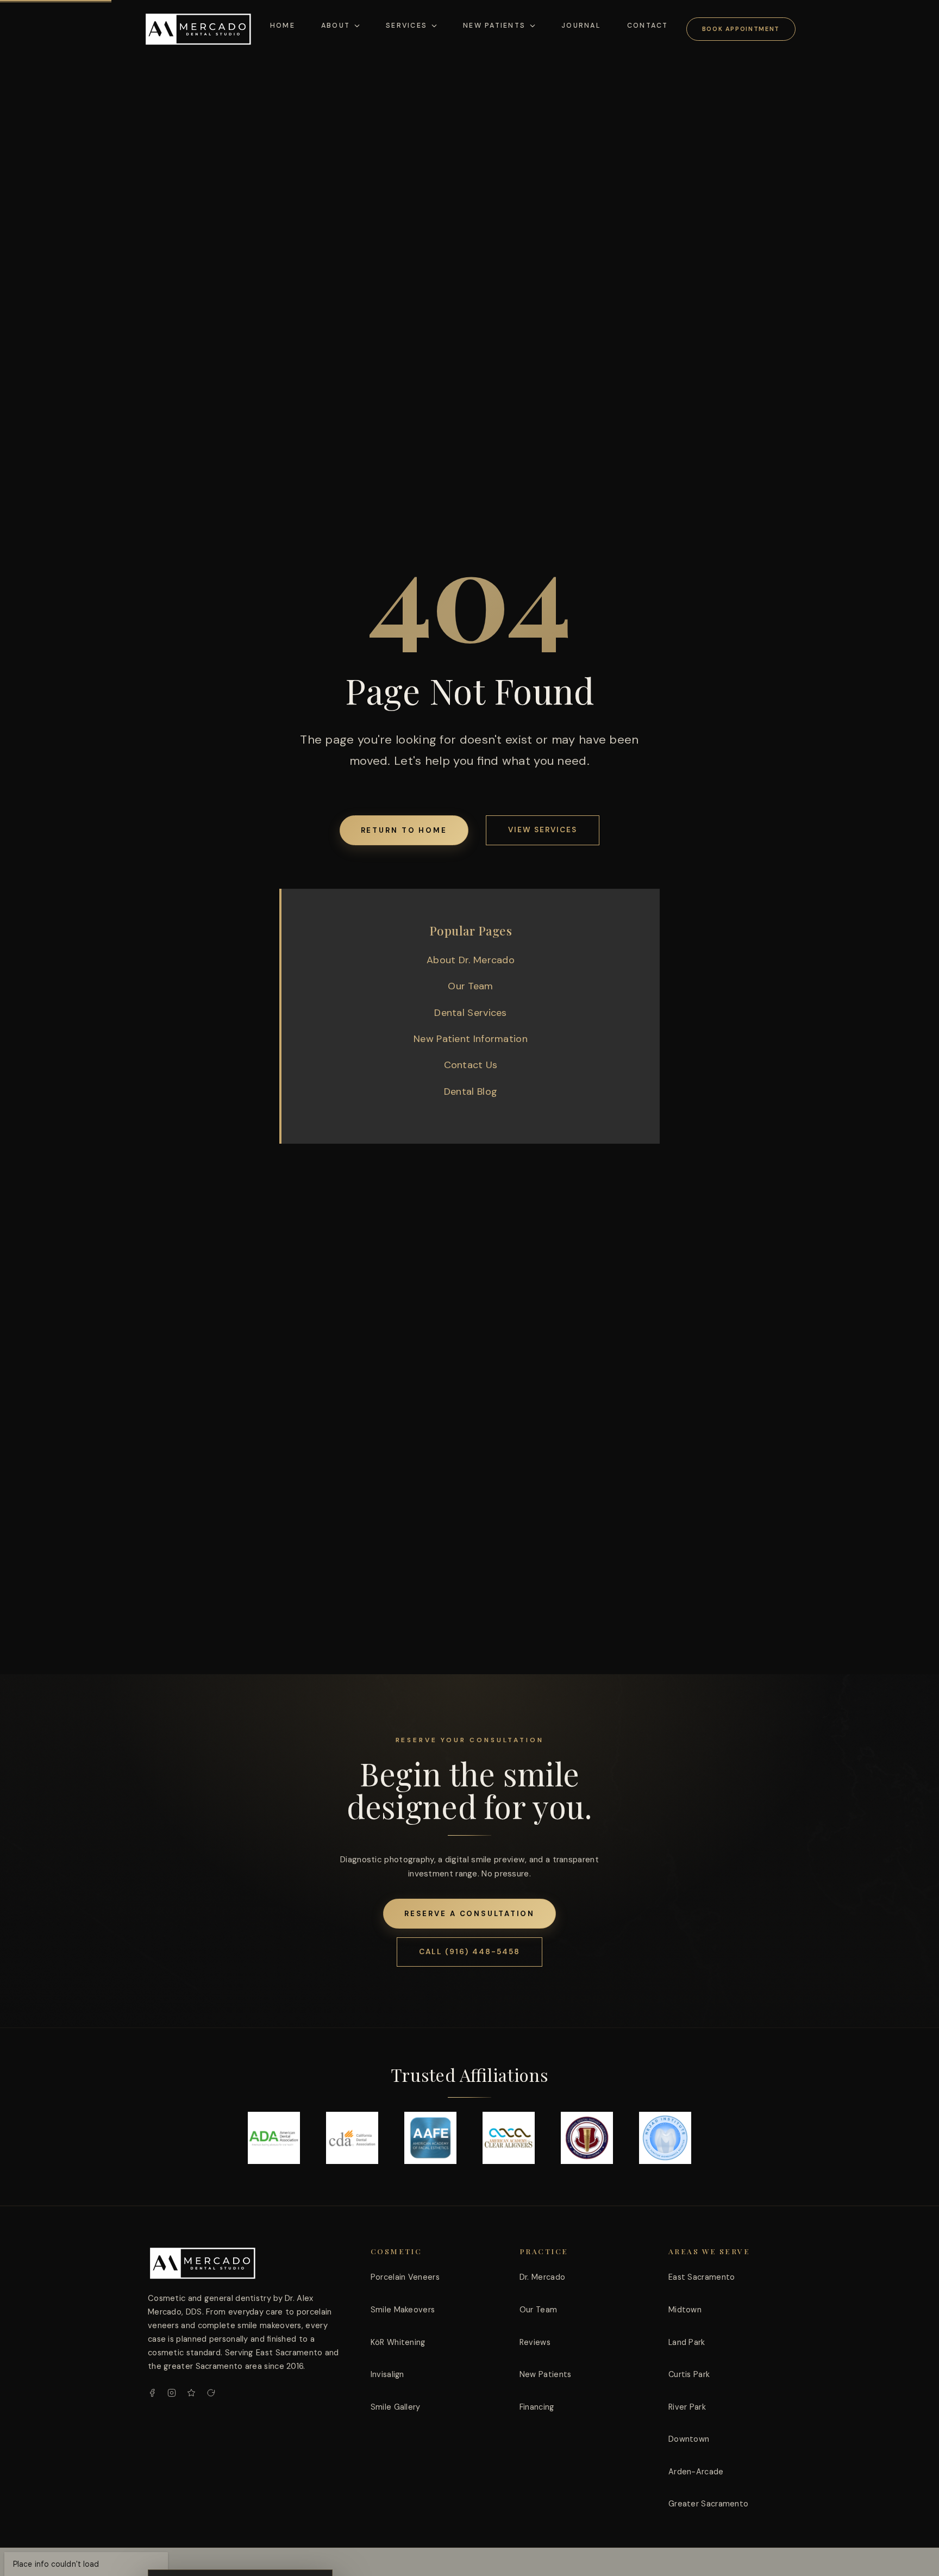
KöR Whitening (398, 2342)
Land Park (687, 2342)
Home (283, 26)
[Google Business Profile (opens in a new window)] (211, 2393)
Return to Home (404, 830)
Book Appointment (741, 29)
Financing (537, 2407)
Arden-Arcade (696, 2472)
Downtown (689, 2439)
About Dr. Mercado (471, 960)
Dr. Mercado (542, 2277)
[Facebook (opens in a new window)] (152, 2393)
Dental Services (471, 1013)
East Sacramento (702, 2277)
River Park (687, 2407)
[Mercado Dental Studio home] (202, 2263)
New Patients (494, 26)
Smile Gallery (396, 2407)
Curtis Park (689, 2374)
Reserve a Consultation (470, 1914)
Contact (648, 26)
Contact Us (471, 1065)
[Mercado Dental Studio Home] (198, 29)
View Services (543, 830)
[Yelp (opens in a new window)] (191, 2393)
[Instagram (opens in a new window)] (172, 2393)
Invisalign (387, 2374)
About (336, 26)
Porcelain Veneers (405, 2277)
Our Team (470, 986)
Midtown (685, 2310)
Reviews (535, 2342)
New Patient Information (471, 1039)
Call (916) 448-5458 (469, 1952)
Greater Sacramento (708, 2504)
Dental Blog (471, 1091)
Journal (581, 26)
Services (406, 26)
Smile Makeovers (403, 2310)
